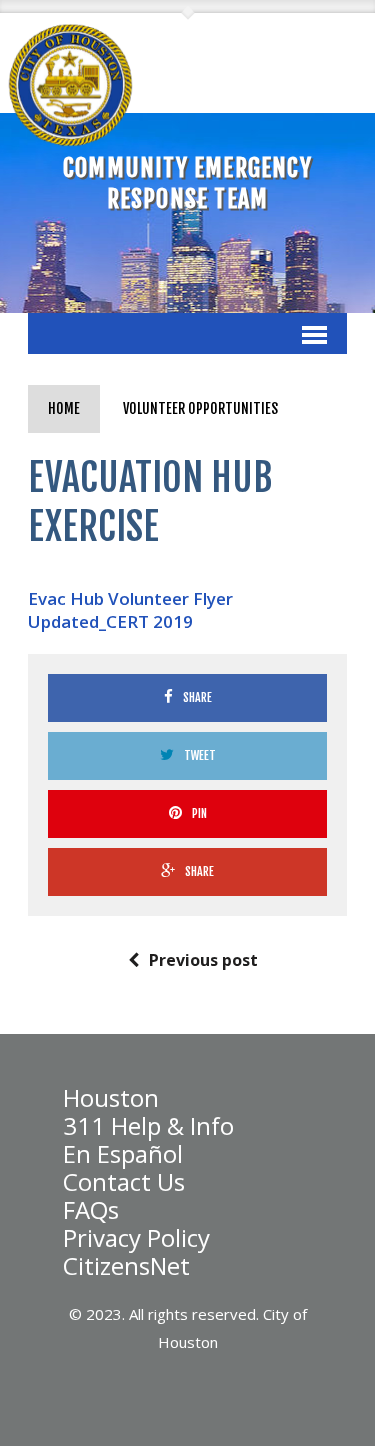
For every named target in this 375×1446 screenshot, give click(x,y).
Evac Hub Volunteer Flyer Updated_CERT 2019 (130, 610)
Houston (111, 1098)
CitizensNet (126, 1266)
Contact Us (124, 1182)
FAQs (91, 1210)
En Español (123, 1154)
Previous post (203, 960)
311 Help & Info (148, 1126)
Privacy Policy (136, 1238)
